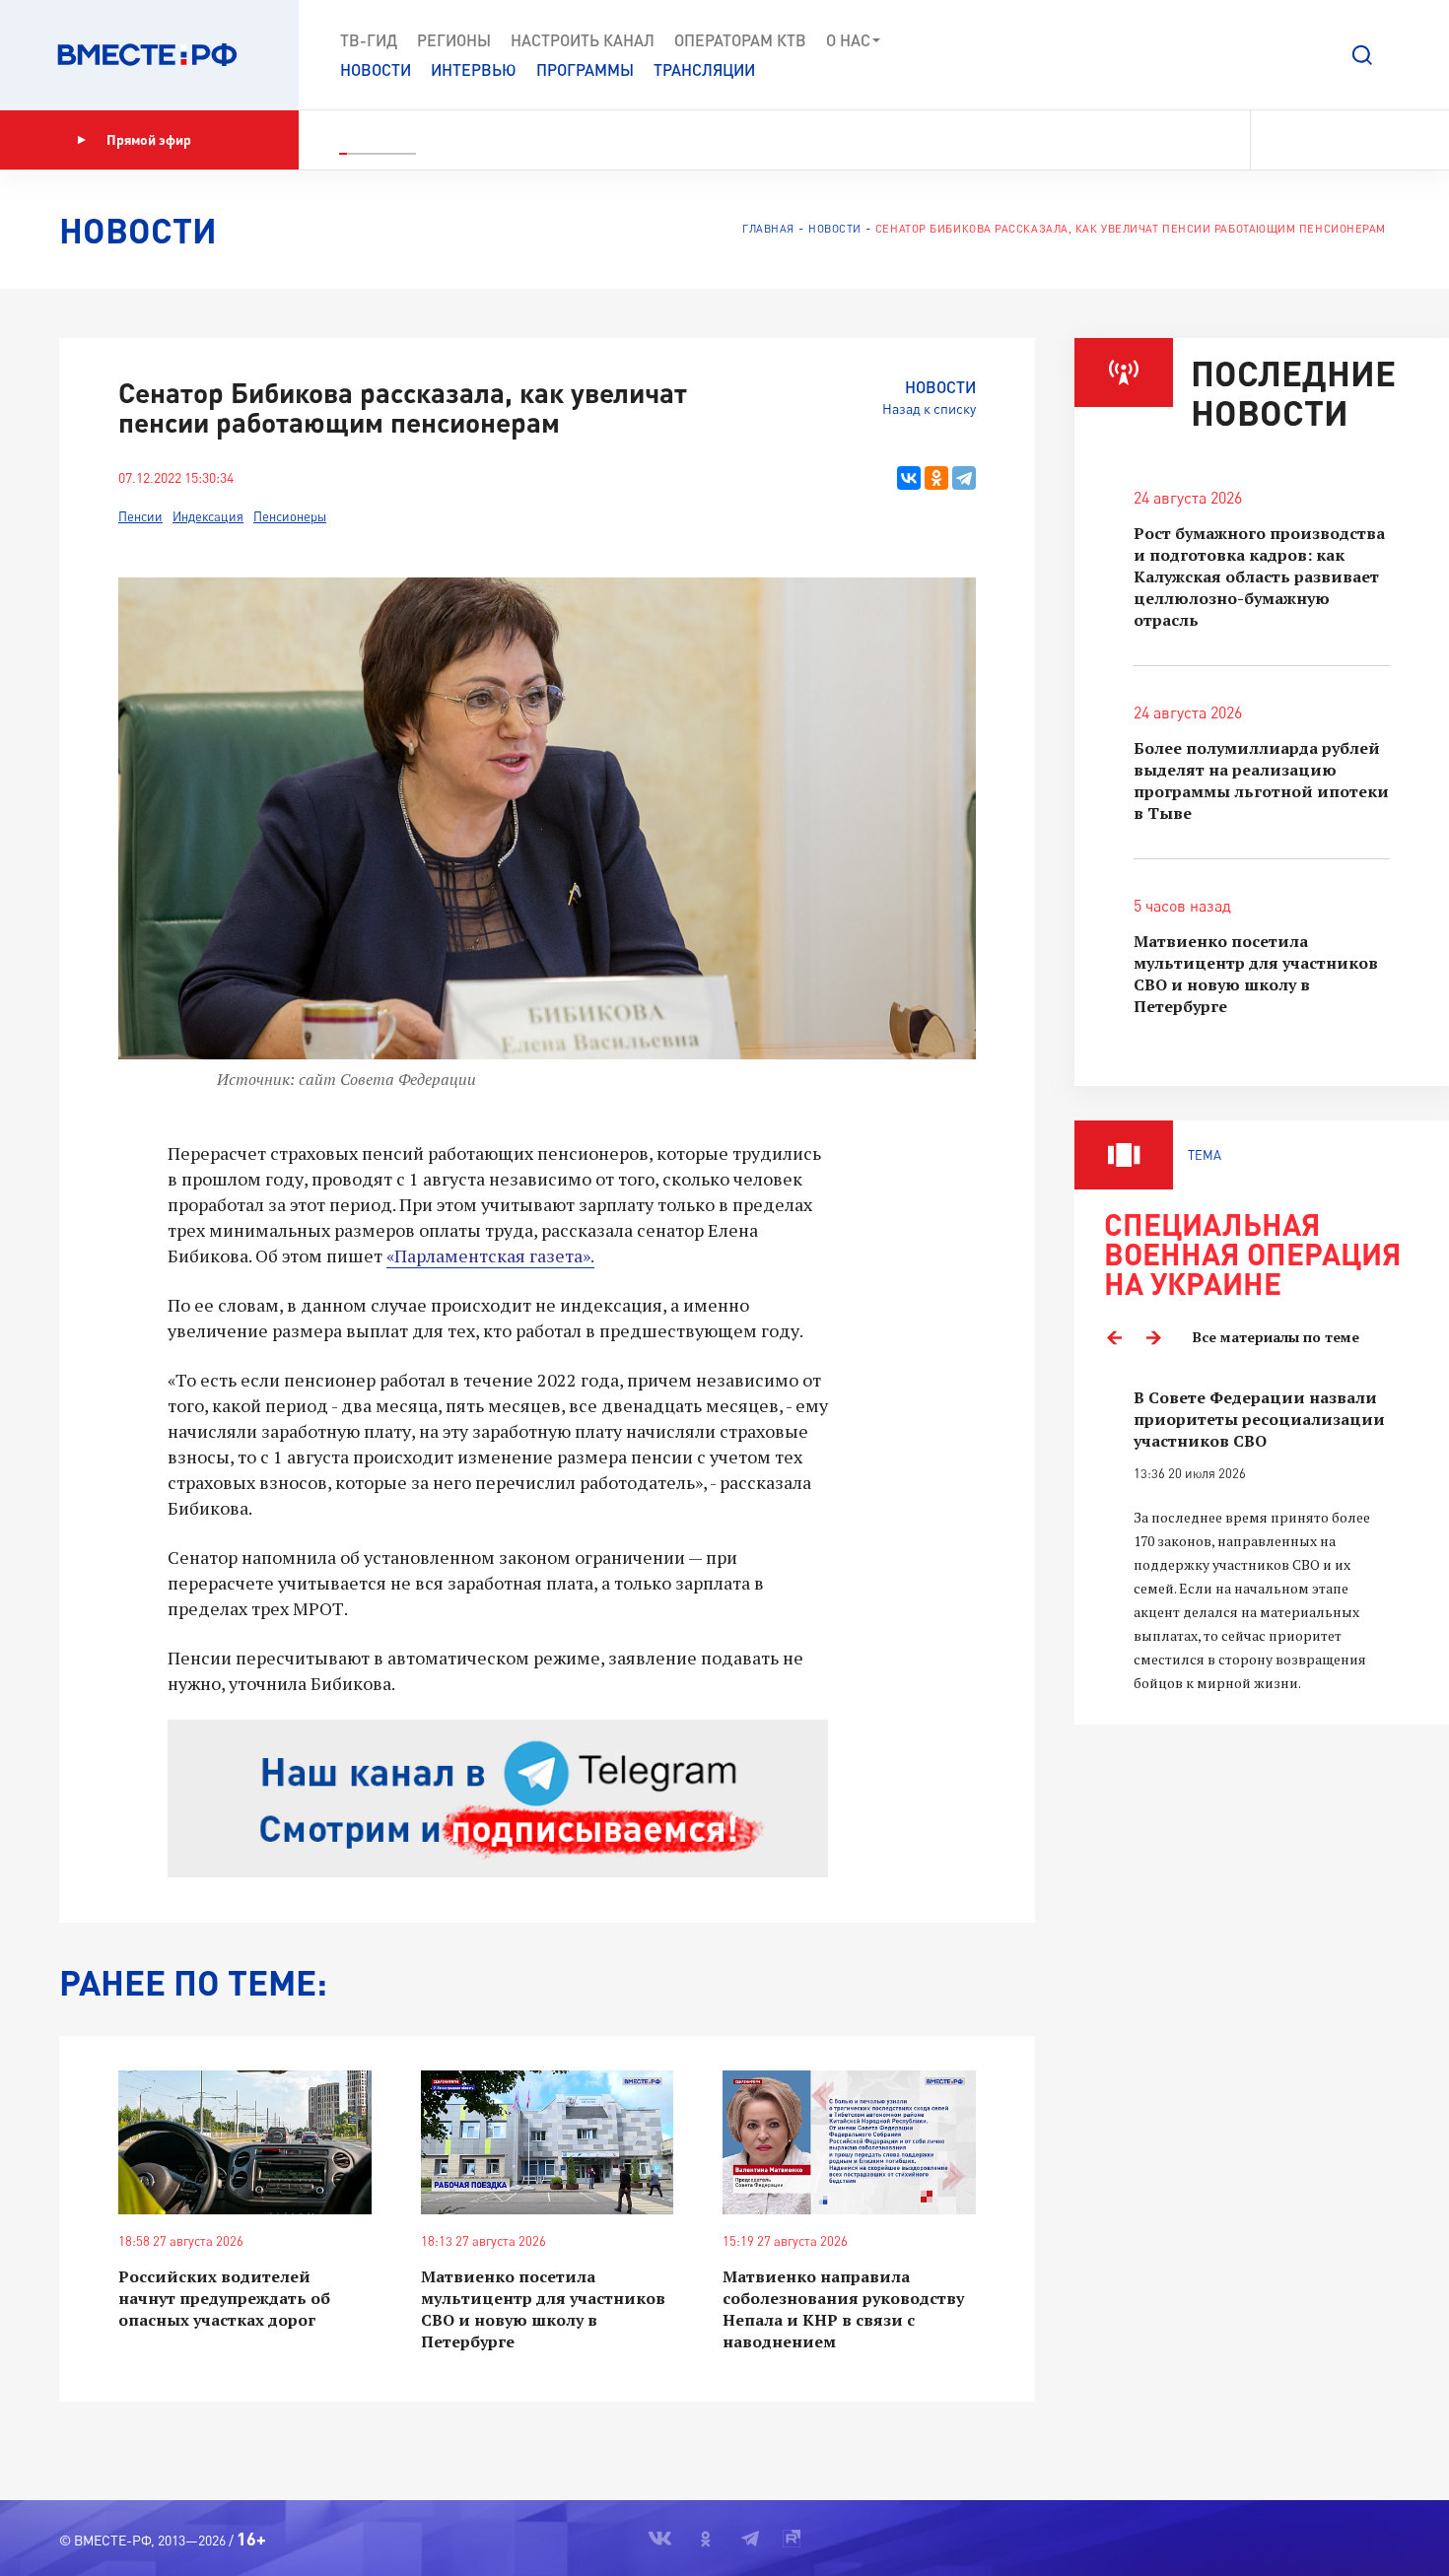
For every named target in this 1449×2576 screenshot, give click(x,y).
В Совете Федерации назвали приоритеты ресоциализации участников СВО (1259, 1419)
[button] (1362, 55)
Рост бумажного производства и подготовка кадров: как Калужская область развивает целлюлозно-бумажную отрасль (1259, 576)
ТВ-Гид (369, 40)
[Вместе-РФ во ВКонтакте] (1279, 140)
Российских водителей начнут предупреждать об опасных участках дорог (224, 2298)
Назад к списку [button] (929, 408)
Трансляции (704, 69)
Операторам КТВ (740, 40)
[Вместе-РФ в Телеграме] (1349, 140)
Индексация (208, 516)
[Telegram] (964, 478)
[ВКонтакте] (909, 478)
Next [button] (1153, 1337)
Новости (376, 69)
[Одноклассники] (936, 478)
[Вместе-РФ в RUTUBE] (1381, 140)
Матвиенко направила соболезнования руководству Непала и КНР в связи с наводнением (843, 2309)
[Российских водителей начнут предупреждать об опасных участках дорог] (245, 2143)
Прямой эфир (149, 139)
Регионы (454, 40)
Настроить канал (583, 40)
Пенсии (140, 516)
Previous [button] (1114, 1337)
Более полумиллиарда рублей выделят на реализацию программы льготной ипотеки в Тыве (1261, 780)
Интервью (474, 69)
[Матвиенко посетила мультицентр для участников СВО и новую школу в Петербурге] (548, 2143)
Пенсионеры (290, 516)
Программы (585, 69)
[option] (1262, 1541)
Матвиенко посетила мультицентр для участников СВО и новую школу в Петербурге (543, 2309)
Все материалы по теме (1276, 1337)
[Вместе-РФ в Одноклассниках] (1315, 140)
